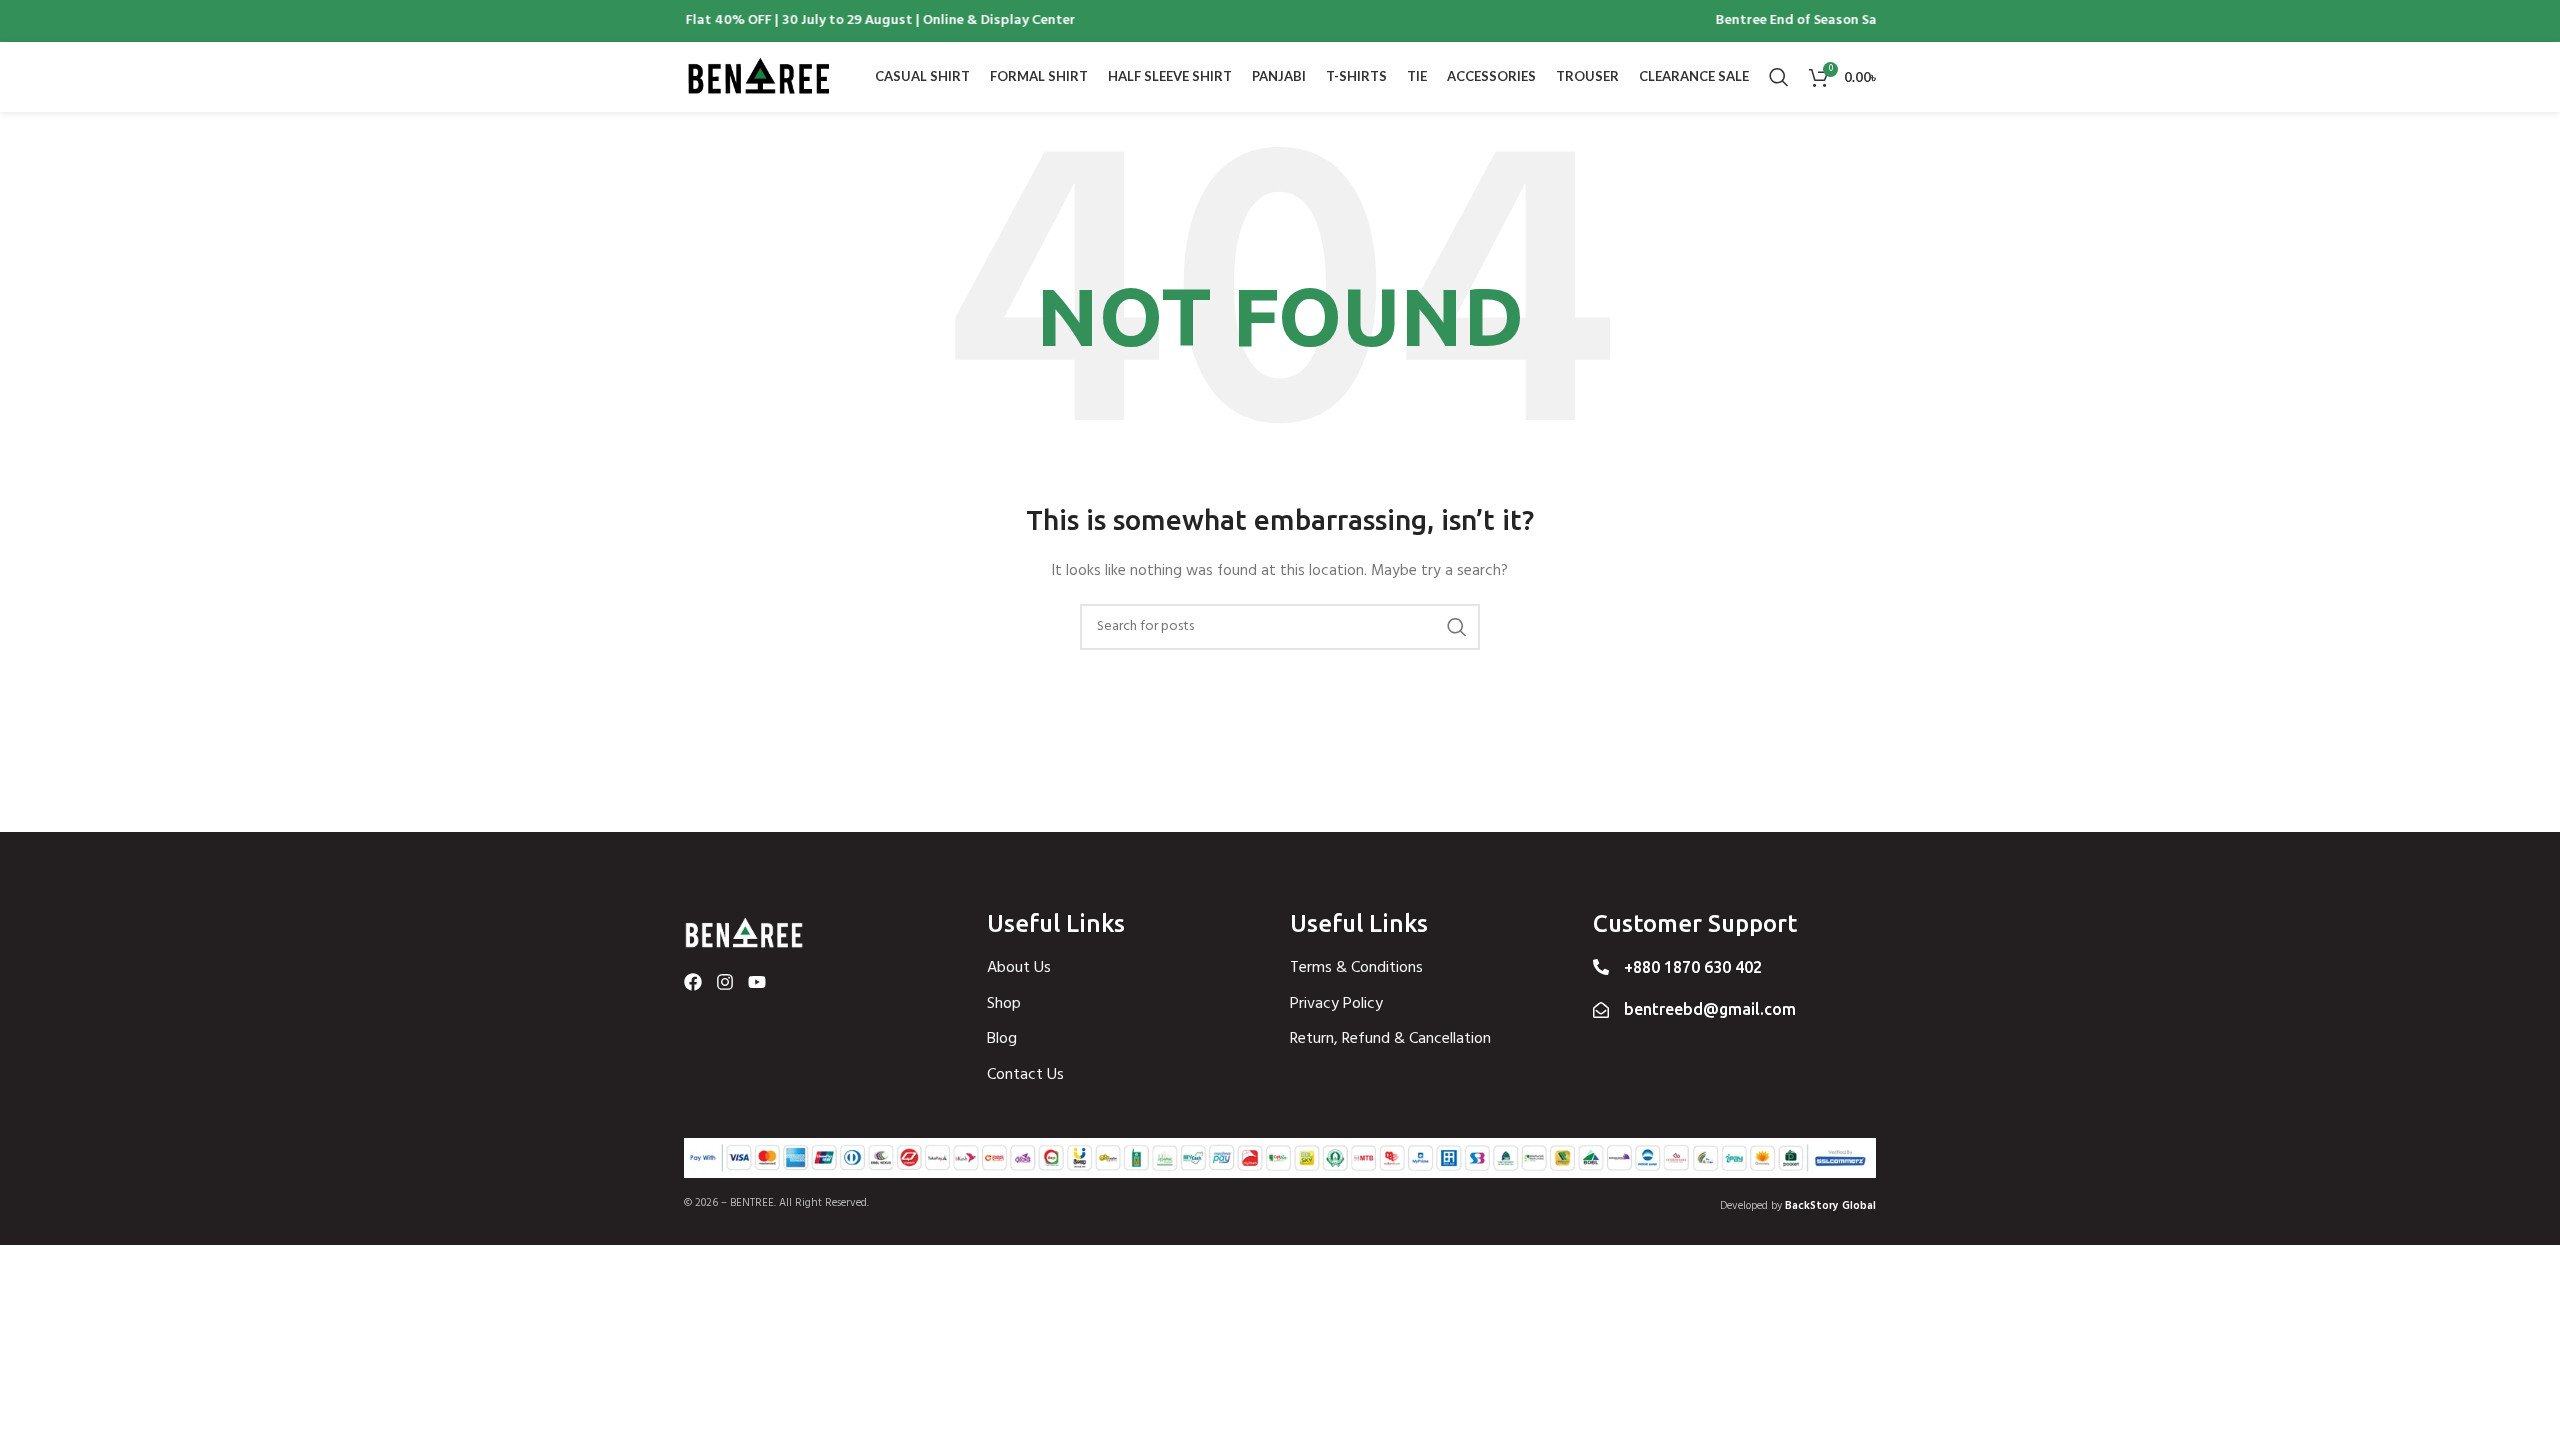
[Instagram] (725, 982)
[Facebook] (693, 982)
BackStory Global (1830, 1206)
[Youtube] (757, 982)
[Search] (1779, 77)
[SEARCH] (1457, 627)
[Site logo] (759, 77)
